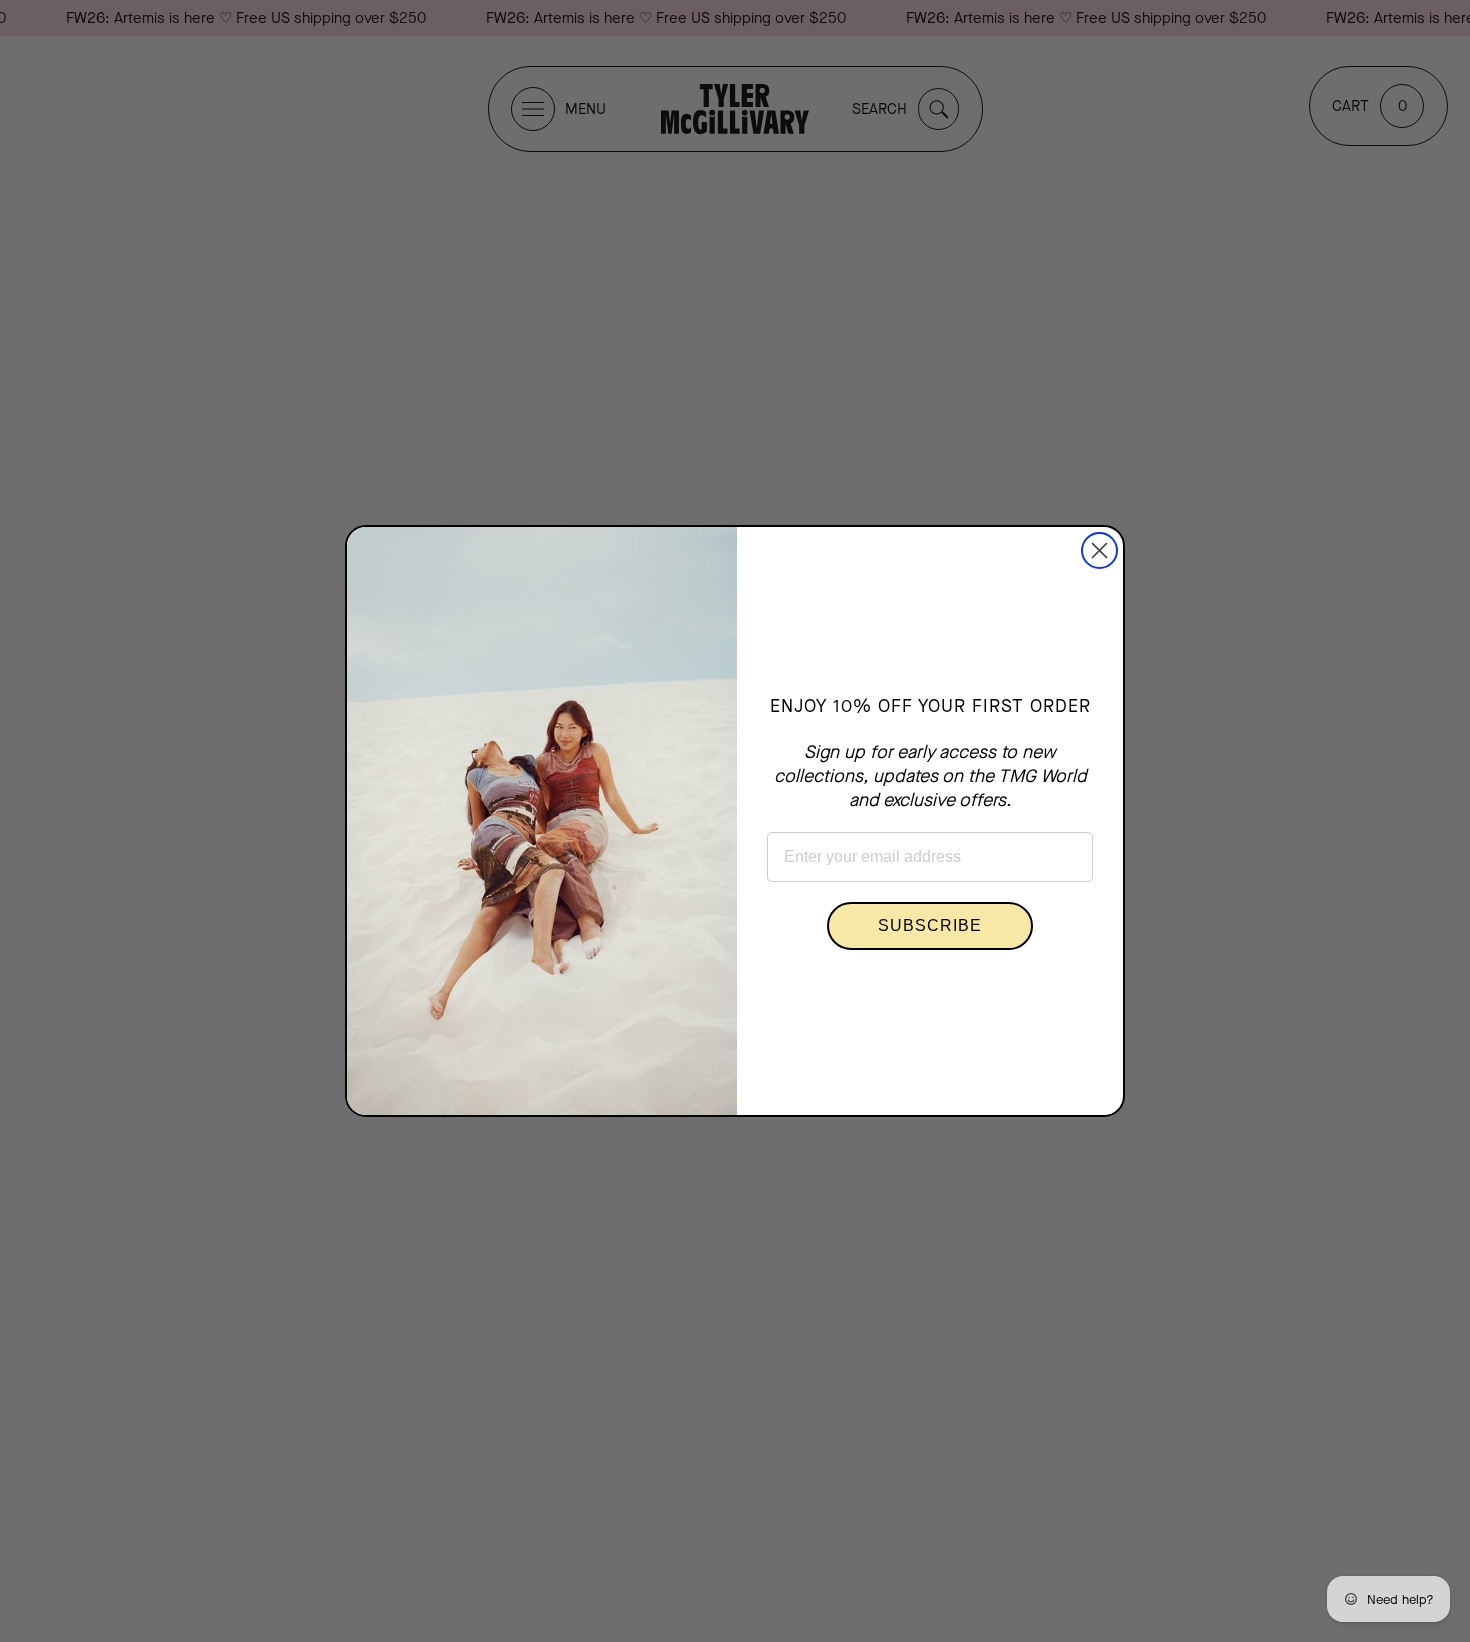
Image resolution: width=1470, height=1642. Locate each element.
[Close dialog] (1099, 550)
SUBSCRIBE (930, 925)
